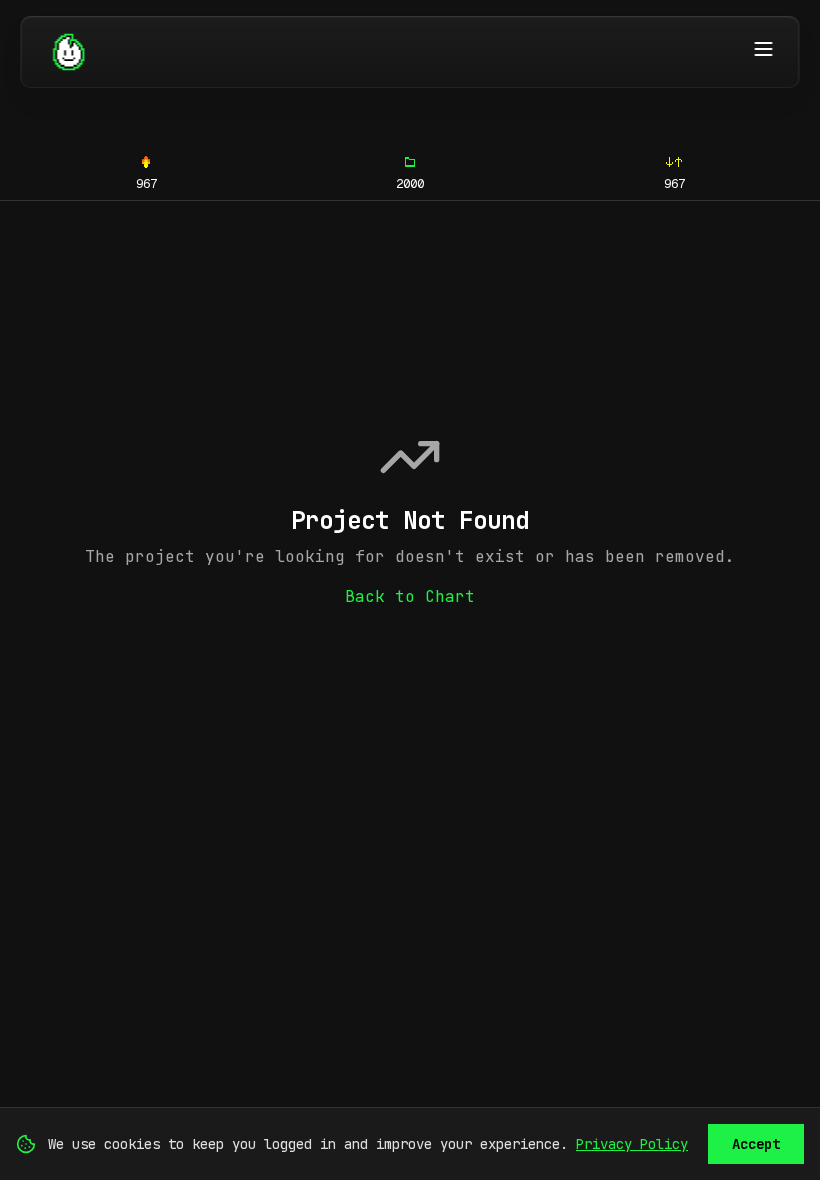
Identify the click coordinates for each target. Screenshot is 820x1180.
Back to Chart (410, 596)
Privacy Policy (632, 1144)
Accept (756, 1144)
